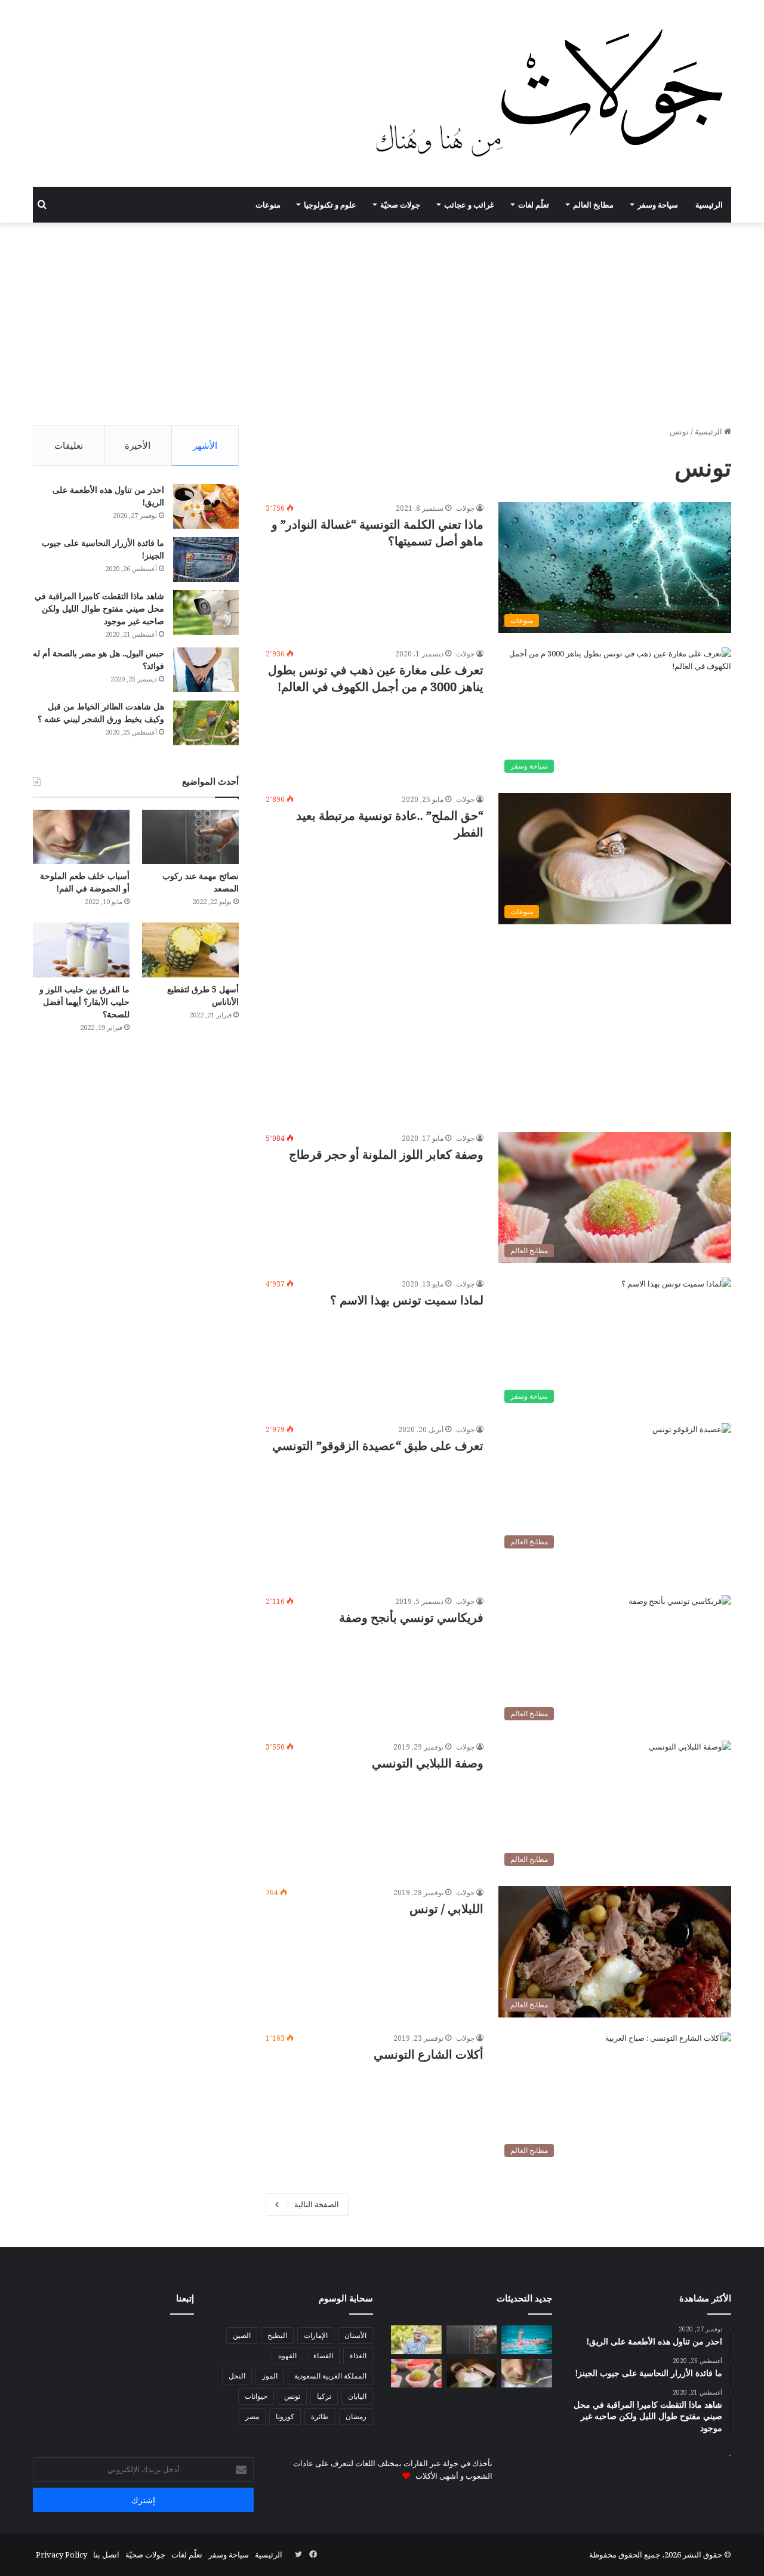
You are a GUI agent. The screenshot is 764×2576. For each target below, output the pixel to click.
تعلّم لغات (534, 205)
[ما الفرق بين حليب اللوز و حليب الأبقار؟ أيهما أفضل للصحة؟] (81, 950)
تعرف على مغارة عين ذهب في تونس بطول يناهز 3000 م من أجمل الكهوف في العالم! (376, 678)
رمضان (356, 2416)
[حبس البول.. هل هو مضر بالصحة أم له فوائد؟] (206, 670)
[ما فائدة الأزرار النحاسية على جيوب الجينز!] (206, 559)
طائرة (320, 2416)
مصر (252, 2416)
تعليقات (69, 445)
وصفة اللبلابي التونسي (428, 1763)
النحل (237, 2376)
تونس (292, 2396)
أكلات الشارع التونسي (429, 2054)
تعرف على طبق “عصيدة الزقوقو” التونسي (378, 1446)
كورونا (285, 2416)
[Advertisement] (382, 324)
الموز (270, 2376)
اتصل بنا (106, 2555)
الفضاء (323, 2356)
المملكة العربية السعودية (330, 2376)
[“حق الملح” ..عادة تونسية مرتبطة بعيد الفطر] (472, 2373)
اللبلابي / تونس (446, 1909)
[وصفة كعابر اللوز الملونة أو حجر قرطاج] (416, 2373)
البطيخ (277, 2335)
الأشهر (205, 445)
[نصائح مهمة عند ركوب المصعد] (190, 837)
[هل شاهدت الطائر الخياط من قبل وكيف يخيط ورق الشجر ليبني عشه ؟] (206, 723)
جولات (465, 508)
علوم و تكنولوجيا (330, 205)
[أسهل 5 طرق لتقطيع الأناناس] (190, 950)
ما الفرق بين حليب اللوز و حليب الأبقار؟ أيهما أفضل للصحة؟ (84, 1002)
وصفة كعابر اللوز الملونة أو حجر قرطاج (386, 1154)
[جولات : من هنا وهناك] (553, 93)
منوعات (268, 205)
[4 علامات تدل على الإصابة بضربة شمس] (416, 2340)
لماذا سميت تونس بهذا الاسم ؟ (407, 1300)
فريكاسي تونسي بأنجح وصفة (411, 1617)
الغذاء (358, 2356)
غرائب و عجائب (469, 205)
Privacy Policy (61, 2555)
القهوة (287, 2356)
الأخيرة (138, 445)
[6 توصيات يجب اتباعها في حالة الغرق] (527, 2340)
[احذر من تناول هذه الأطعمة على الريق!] (206, 506)
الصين (242, 2335)
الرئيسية (709, 205)
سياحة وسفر (658, 205)
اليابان (357, 2396)
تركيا (324, 2396)
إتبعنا (185, 2298)
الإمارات (316, 2335)
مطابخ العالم (593, 205)
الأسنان (355, 2335)
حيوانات (256, 2396)
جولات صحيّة (400, 205)
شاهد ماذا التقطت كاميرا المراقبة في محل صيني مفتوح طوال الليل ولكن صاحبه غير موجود (99, 608)
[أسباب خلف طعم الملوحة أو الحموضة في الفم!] (81, 837)
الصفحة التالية (317, 2204)
